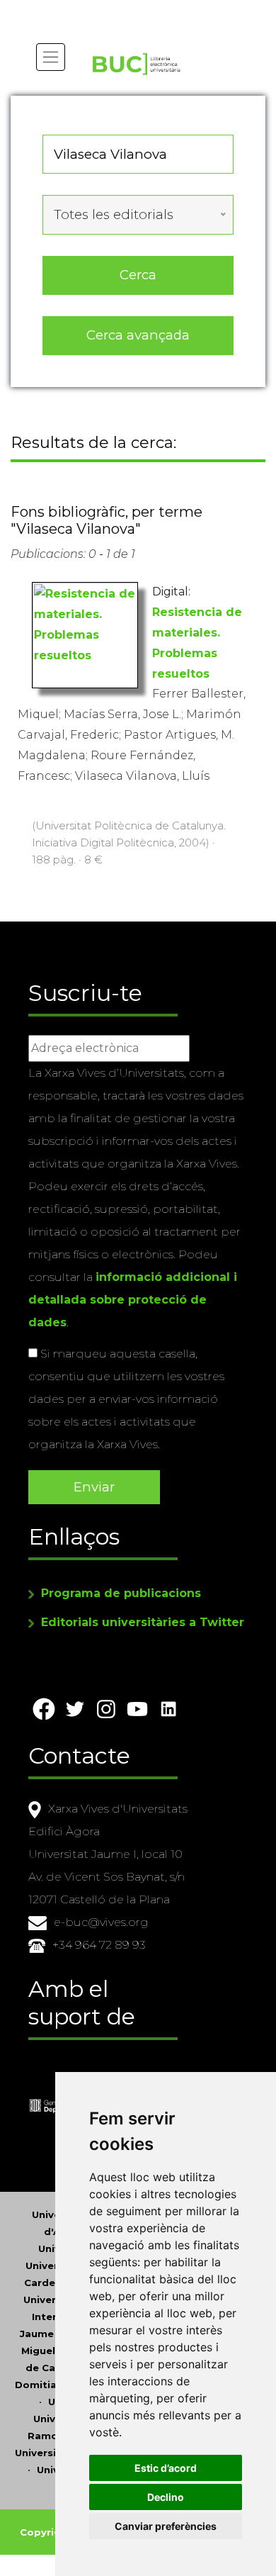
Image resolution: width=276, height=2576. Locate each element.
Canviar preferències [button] (166, 2526)
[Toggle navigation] (51, 57)
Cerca (138, 275)
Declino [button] (166, 2497)
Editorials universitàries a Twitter (143, 1622)
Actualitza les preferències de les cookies (131, 10)
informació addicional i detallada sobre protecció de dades (133, 1300)
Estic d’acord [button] (166, 2468)
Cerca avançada (138, 335)
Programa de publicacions (121, 1593)
